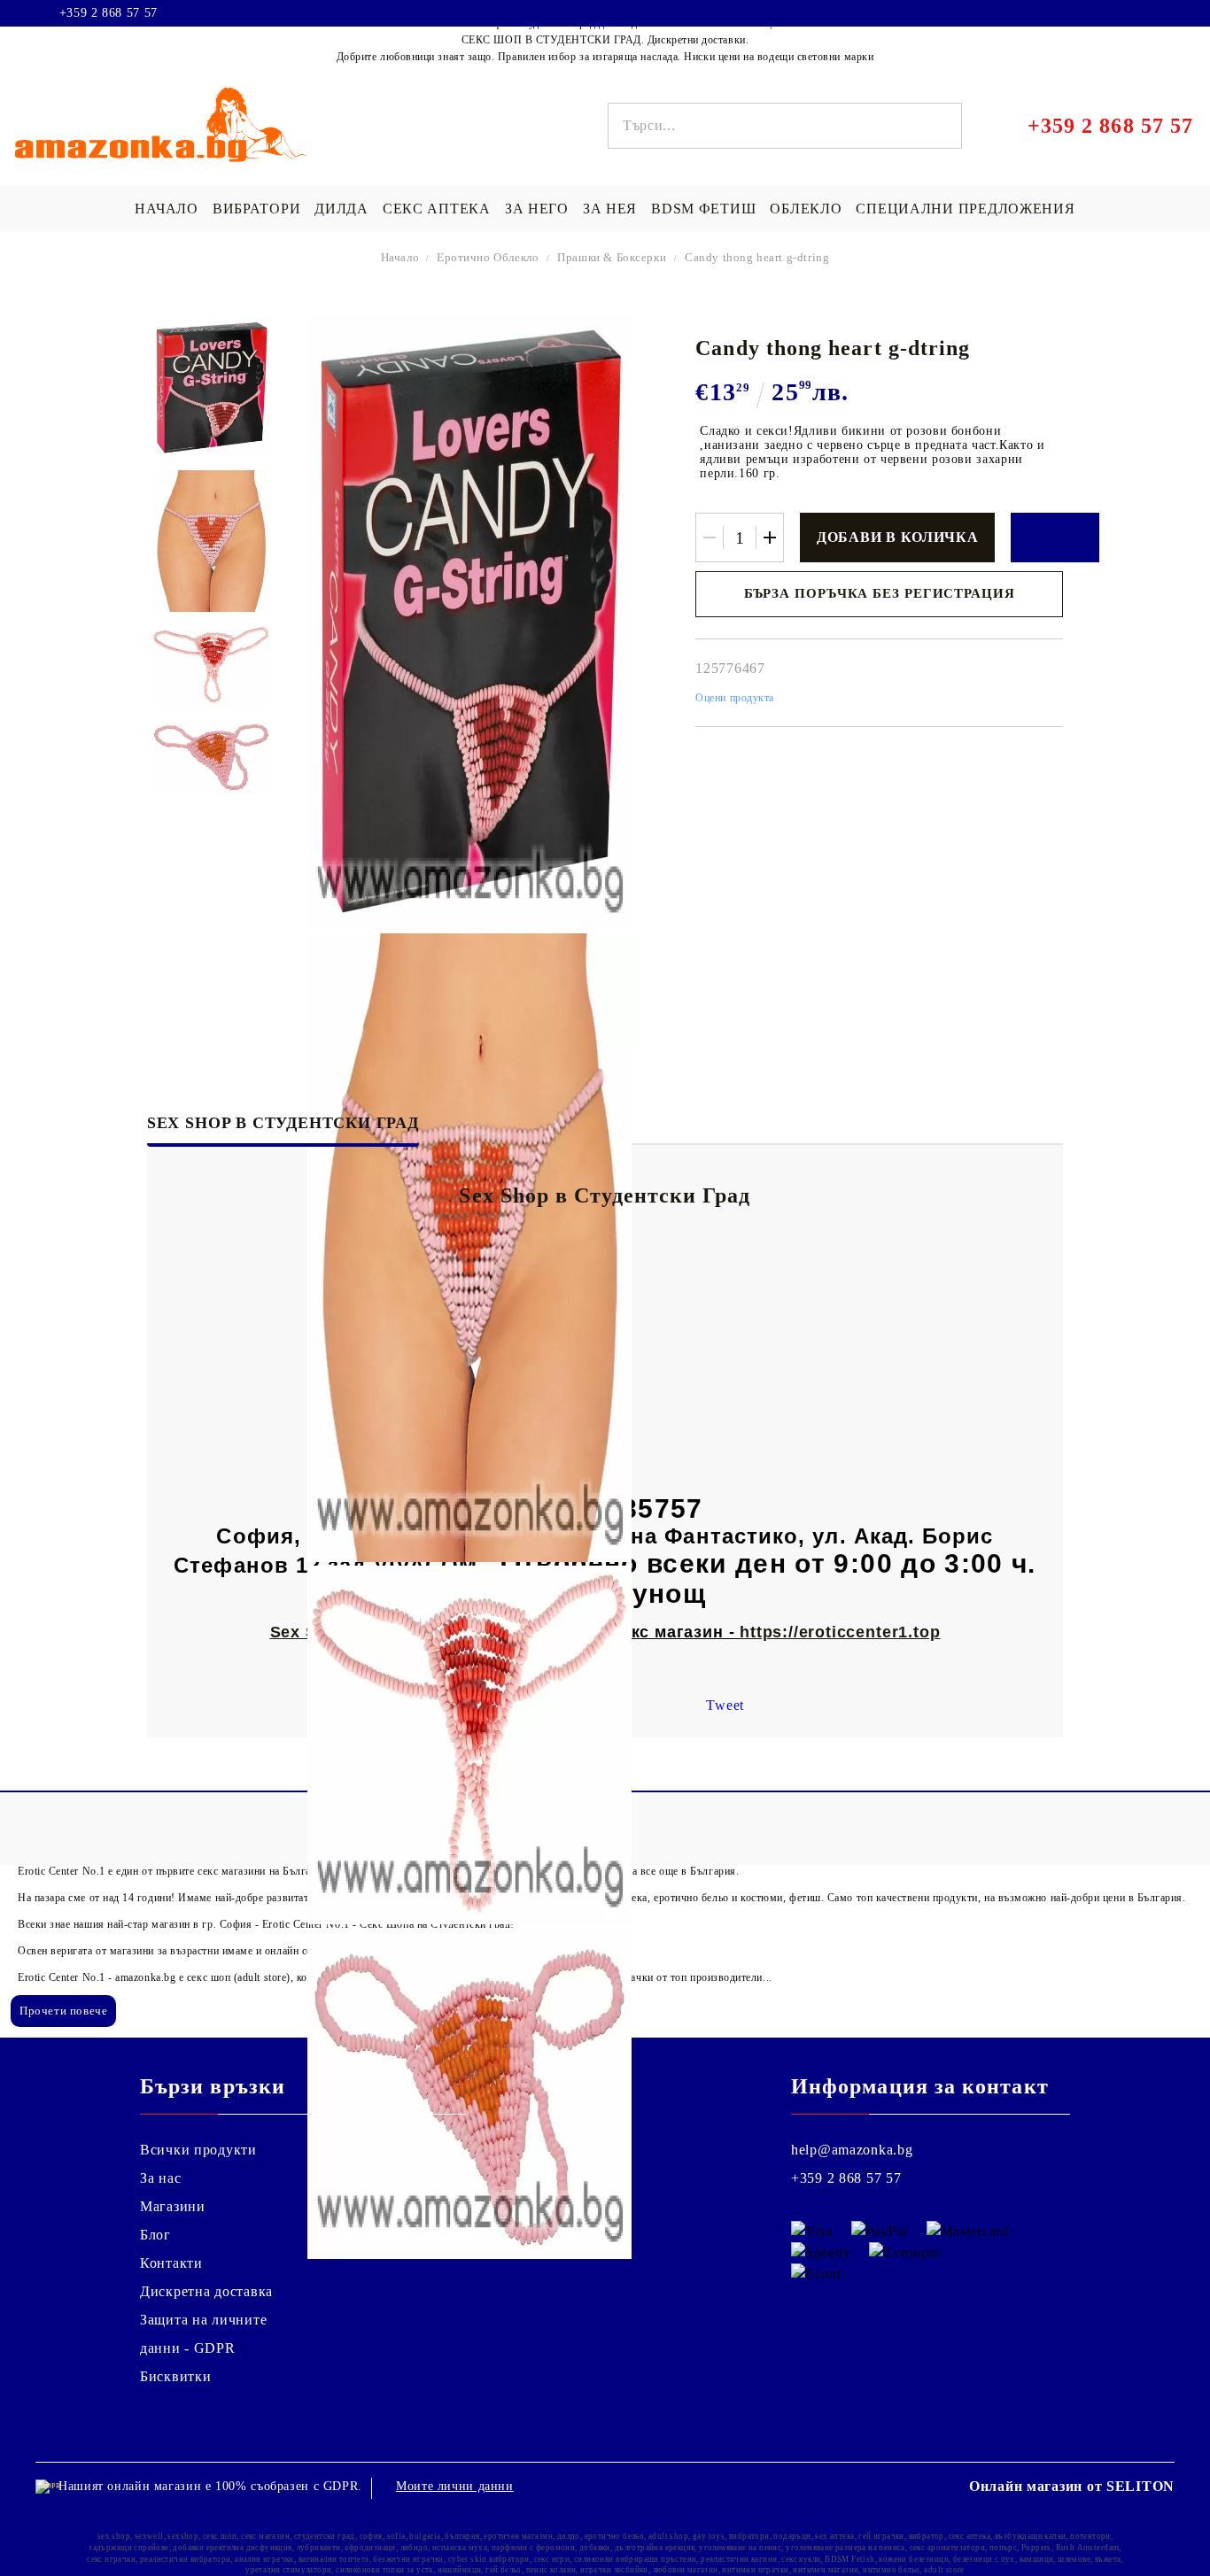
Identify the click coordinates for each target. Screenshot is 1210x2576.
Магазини (173, 2206)
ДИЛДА (341, 209)
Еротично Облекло (488, 257)
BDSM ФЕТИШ (703, 209)
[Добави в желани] (1055, 538)
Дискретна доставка (206, 2291)
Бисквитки (175, 2376)
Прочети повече (63, 2011)
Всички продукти (198, 2150)
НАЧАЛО (166, 209)
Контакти (171, 2263)
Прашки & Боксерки (612, 257)
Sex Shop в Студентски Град (283, 1123)
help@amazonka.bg (852, 2150)
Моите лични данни (455, 2486)
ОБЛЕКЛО (806, 209)
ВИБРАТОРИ (256, 209)
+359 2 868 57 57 (109, 13)
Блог (155, 2235)
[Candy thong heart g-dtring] (211, 388)
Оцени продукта (735, 698)
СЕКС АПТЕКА (437, 209)
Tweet (725, 1705)
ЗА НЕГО (537, 209)
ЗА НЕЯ (610, 209)
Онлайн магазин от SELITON (1072, 2486)
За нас (160, 2178)
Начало (400, 257)
